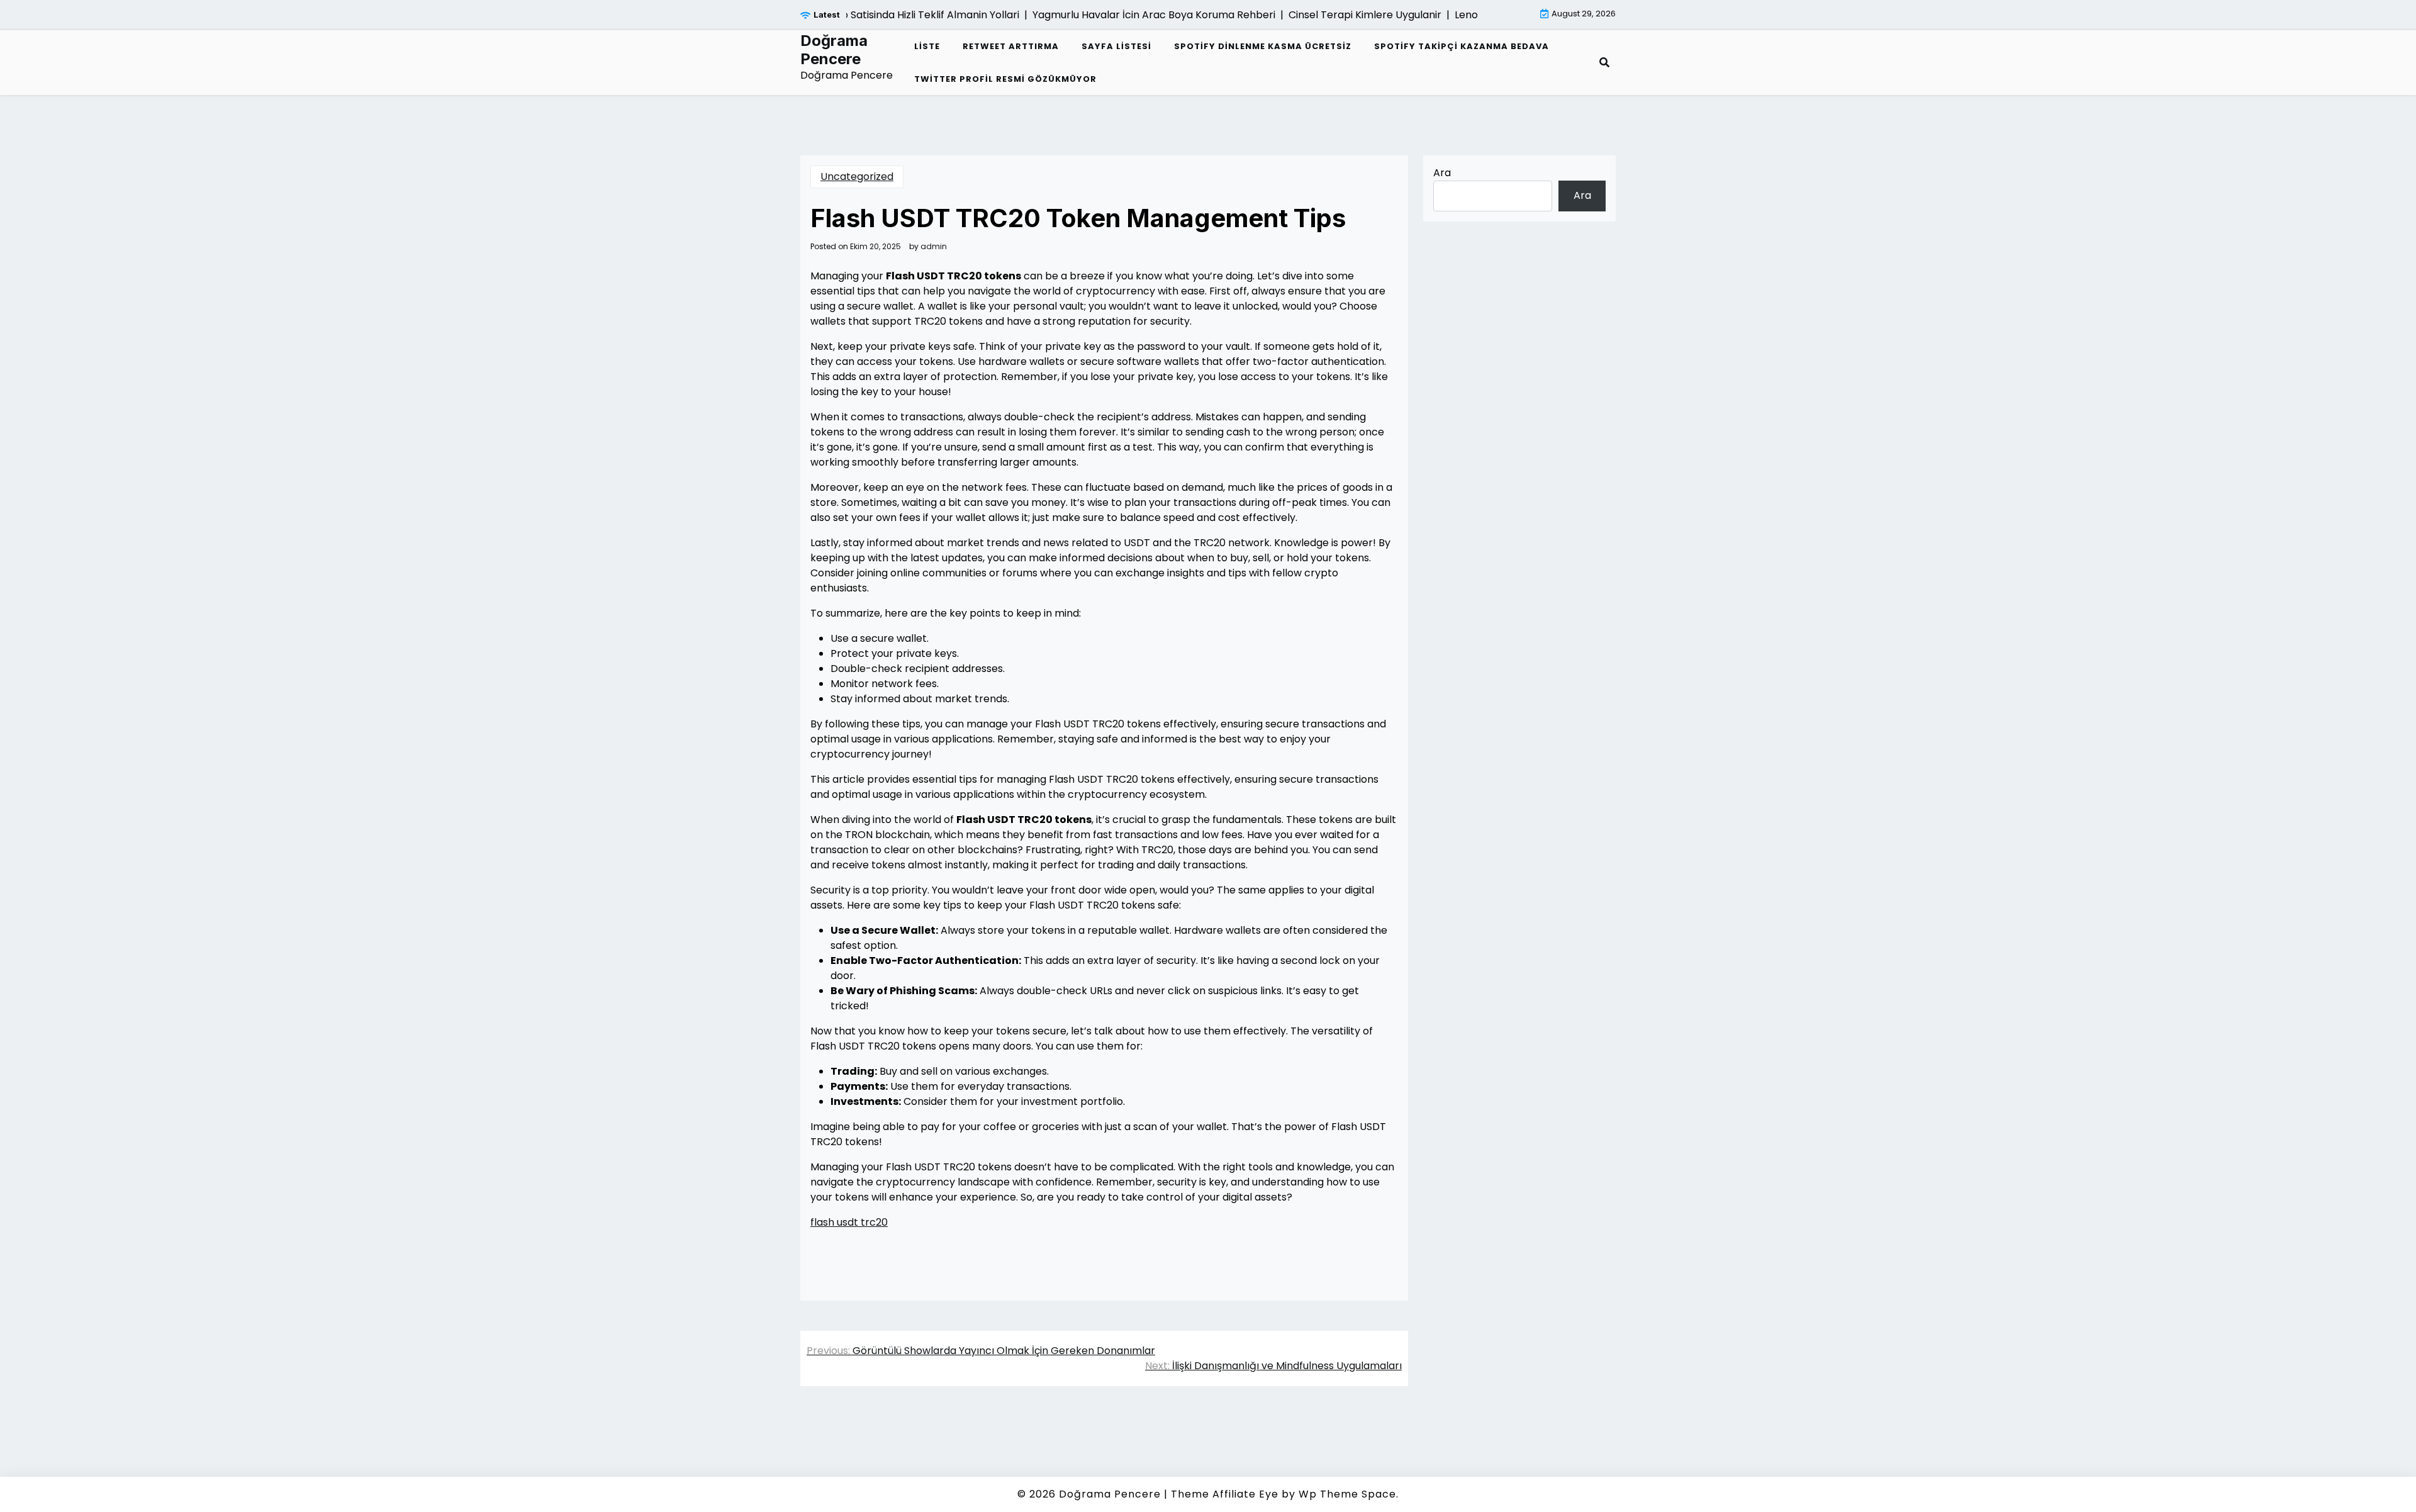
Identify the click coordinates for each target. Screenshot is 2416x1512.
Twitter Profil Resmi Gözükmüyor (1005, 79)
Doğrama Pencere (834, 50)
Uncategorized (857, 176)
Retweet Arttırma (1011, 46)
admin (934, 247)
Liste (927, 46)
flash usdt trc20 (849, 1222)
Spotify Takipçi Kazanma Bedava (1462, 46)
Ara (1442, 173)
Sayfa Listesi (1116, 46)
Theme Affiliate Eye (1225, 1494)
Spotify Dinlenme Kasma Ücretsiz (1263, 46)
